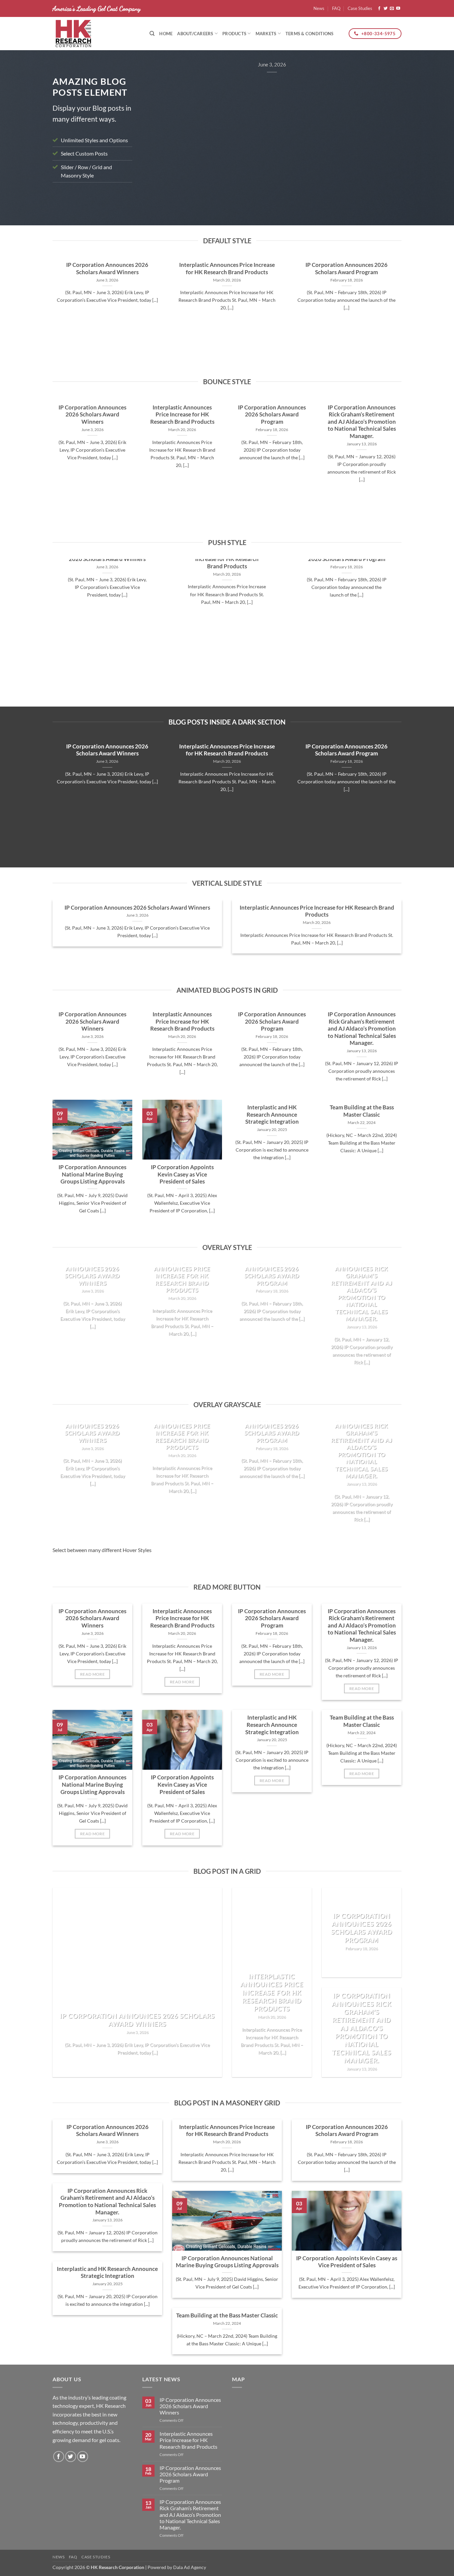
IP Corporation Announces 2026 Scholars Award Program (346, 269)
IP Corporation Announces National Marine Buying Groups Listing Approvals (92, 1175)
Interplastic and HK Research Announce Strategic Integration (272, 1115)
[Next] (388, 133)
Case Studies (360, 8)
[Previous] (156, 133)
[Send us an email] (392, 9)
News (319, 8)
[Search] (152, 34)
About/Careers (195, 34)
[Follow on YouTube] (398, 9)
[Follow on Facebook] (379, 9)
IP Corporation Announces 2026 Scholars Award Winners (107, 269)
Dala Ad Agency (190, 2567)
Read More (92, 1674)
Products (234, 34)
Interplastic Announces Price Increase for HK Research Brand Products (227, 269)
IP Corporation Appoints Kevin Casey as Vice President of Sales (182, 1175)
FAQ (336, 8)
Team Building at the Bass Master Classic (362, 1111)
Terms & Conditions (310, 34)
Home (166, 34)
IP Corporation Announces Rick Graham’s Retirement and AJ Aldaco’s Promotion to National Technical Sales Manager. (362, 422)
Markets (266, 34)
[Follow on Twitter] (386, 9)
